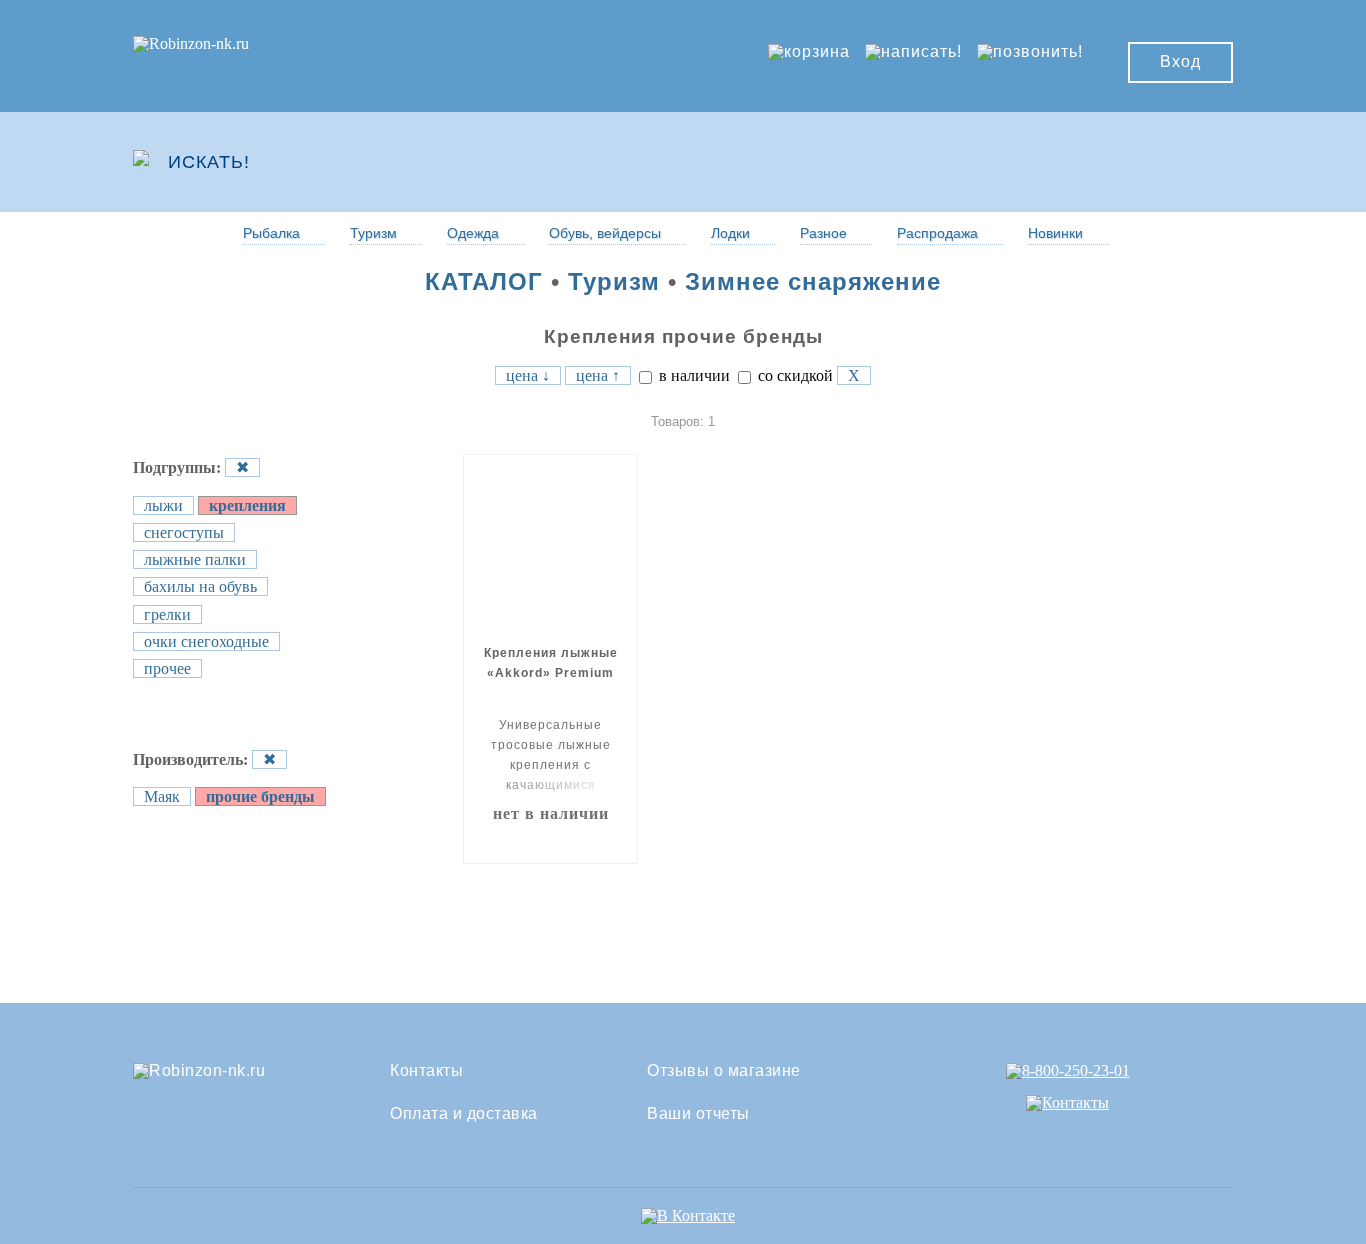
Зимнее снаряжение (813, 281)
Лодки (730, 233)
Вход (1180, 61)
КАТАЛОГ (484, 281)
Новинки (1055, 233)
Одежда (473, 233)
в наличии (692, 375)
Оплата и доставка (464, 1114)
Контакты (426, 1071)
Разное (823, 233)
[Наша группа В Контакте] (688, 1215)
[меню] (1174, 162)
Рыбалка (271, 233)
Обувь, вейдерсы (605, 233)
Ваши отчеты (698, 1114)
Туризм (373, 233)
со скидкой (793, 375)
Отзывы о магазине (724, 1071)
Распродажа (937, 233)
